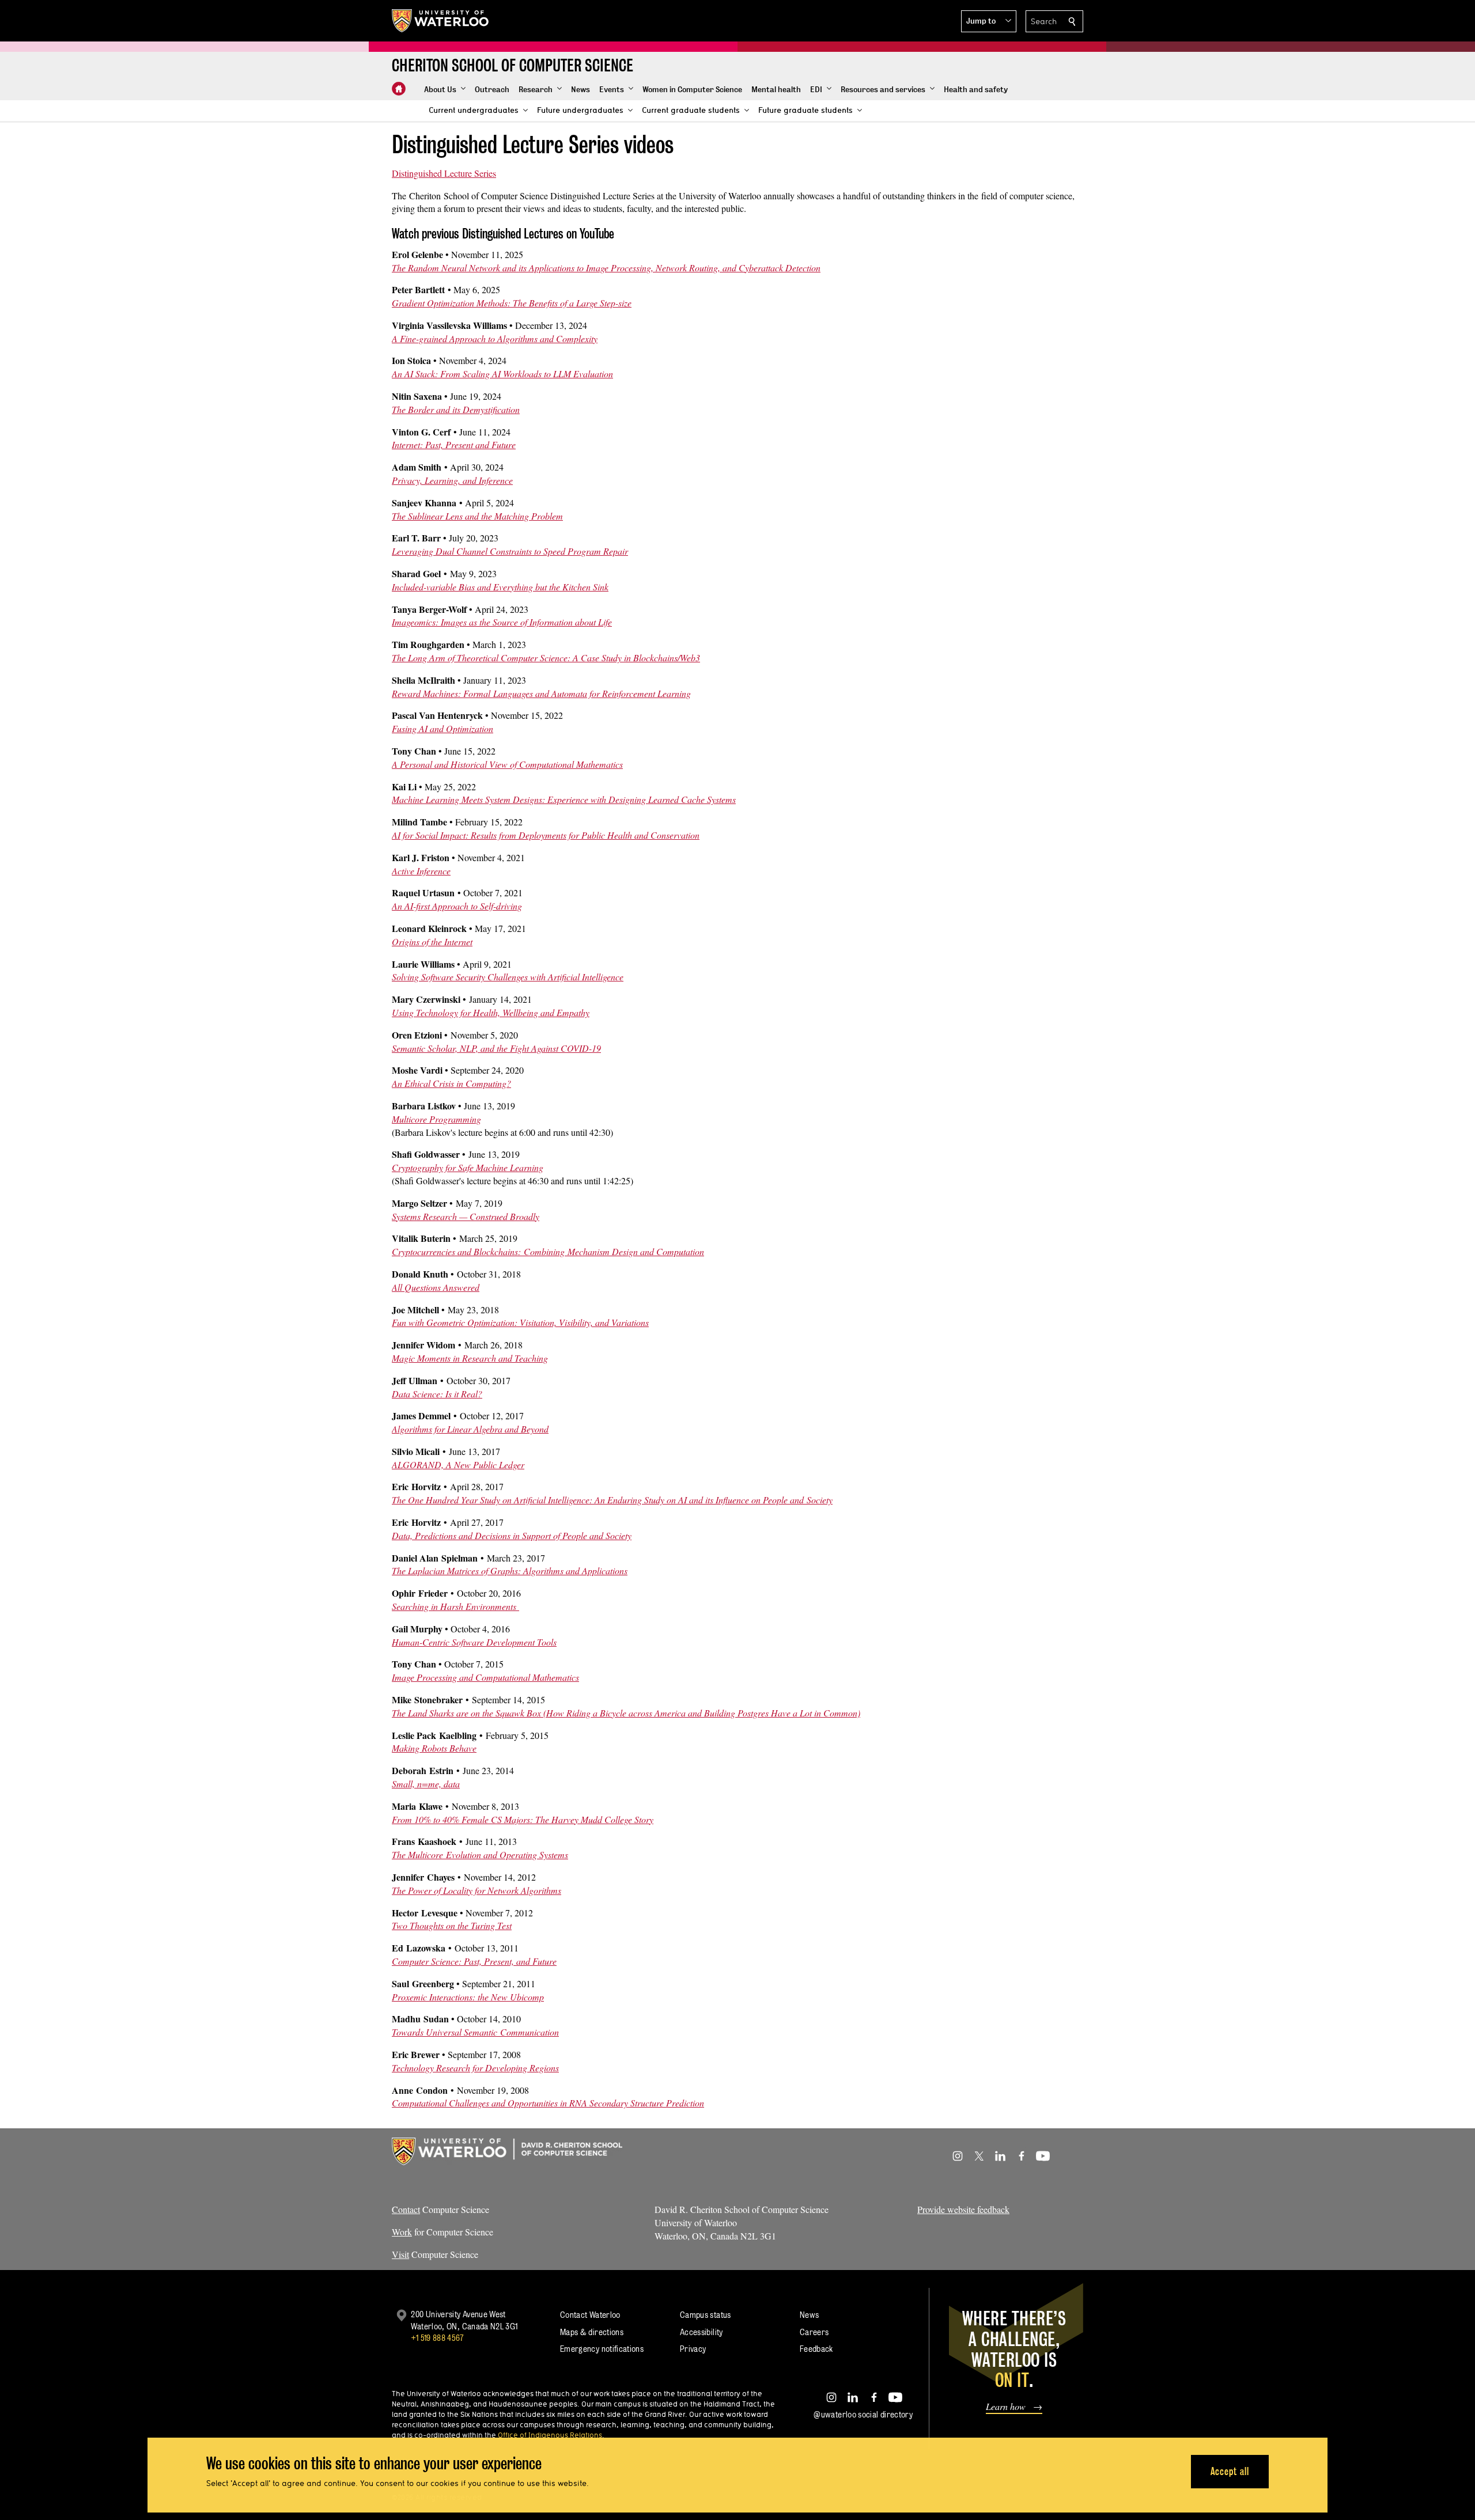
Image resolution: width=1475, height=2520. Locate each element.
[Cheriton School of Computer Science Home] (399, 89)
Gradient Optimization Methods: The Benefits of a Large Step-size (512, 303)
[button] (989, 21)
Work (402, 2232)
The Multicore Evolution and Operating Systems (480, 1854)
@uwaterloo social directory (863, 2414)
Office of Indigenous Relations (550, 2435)
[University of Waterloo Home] (441, 21)
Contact (406, 2209)
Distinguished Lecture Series (444, 173)
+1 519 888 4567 (437, 2338)
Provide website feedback (963, 2209)
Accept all (1230, 2471)
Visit (400, 2254)
